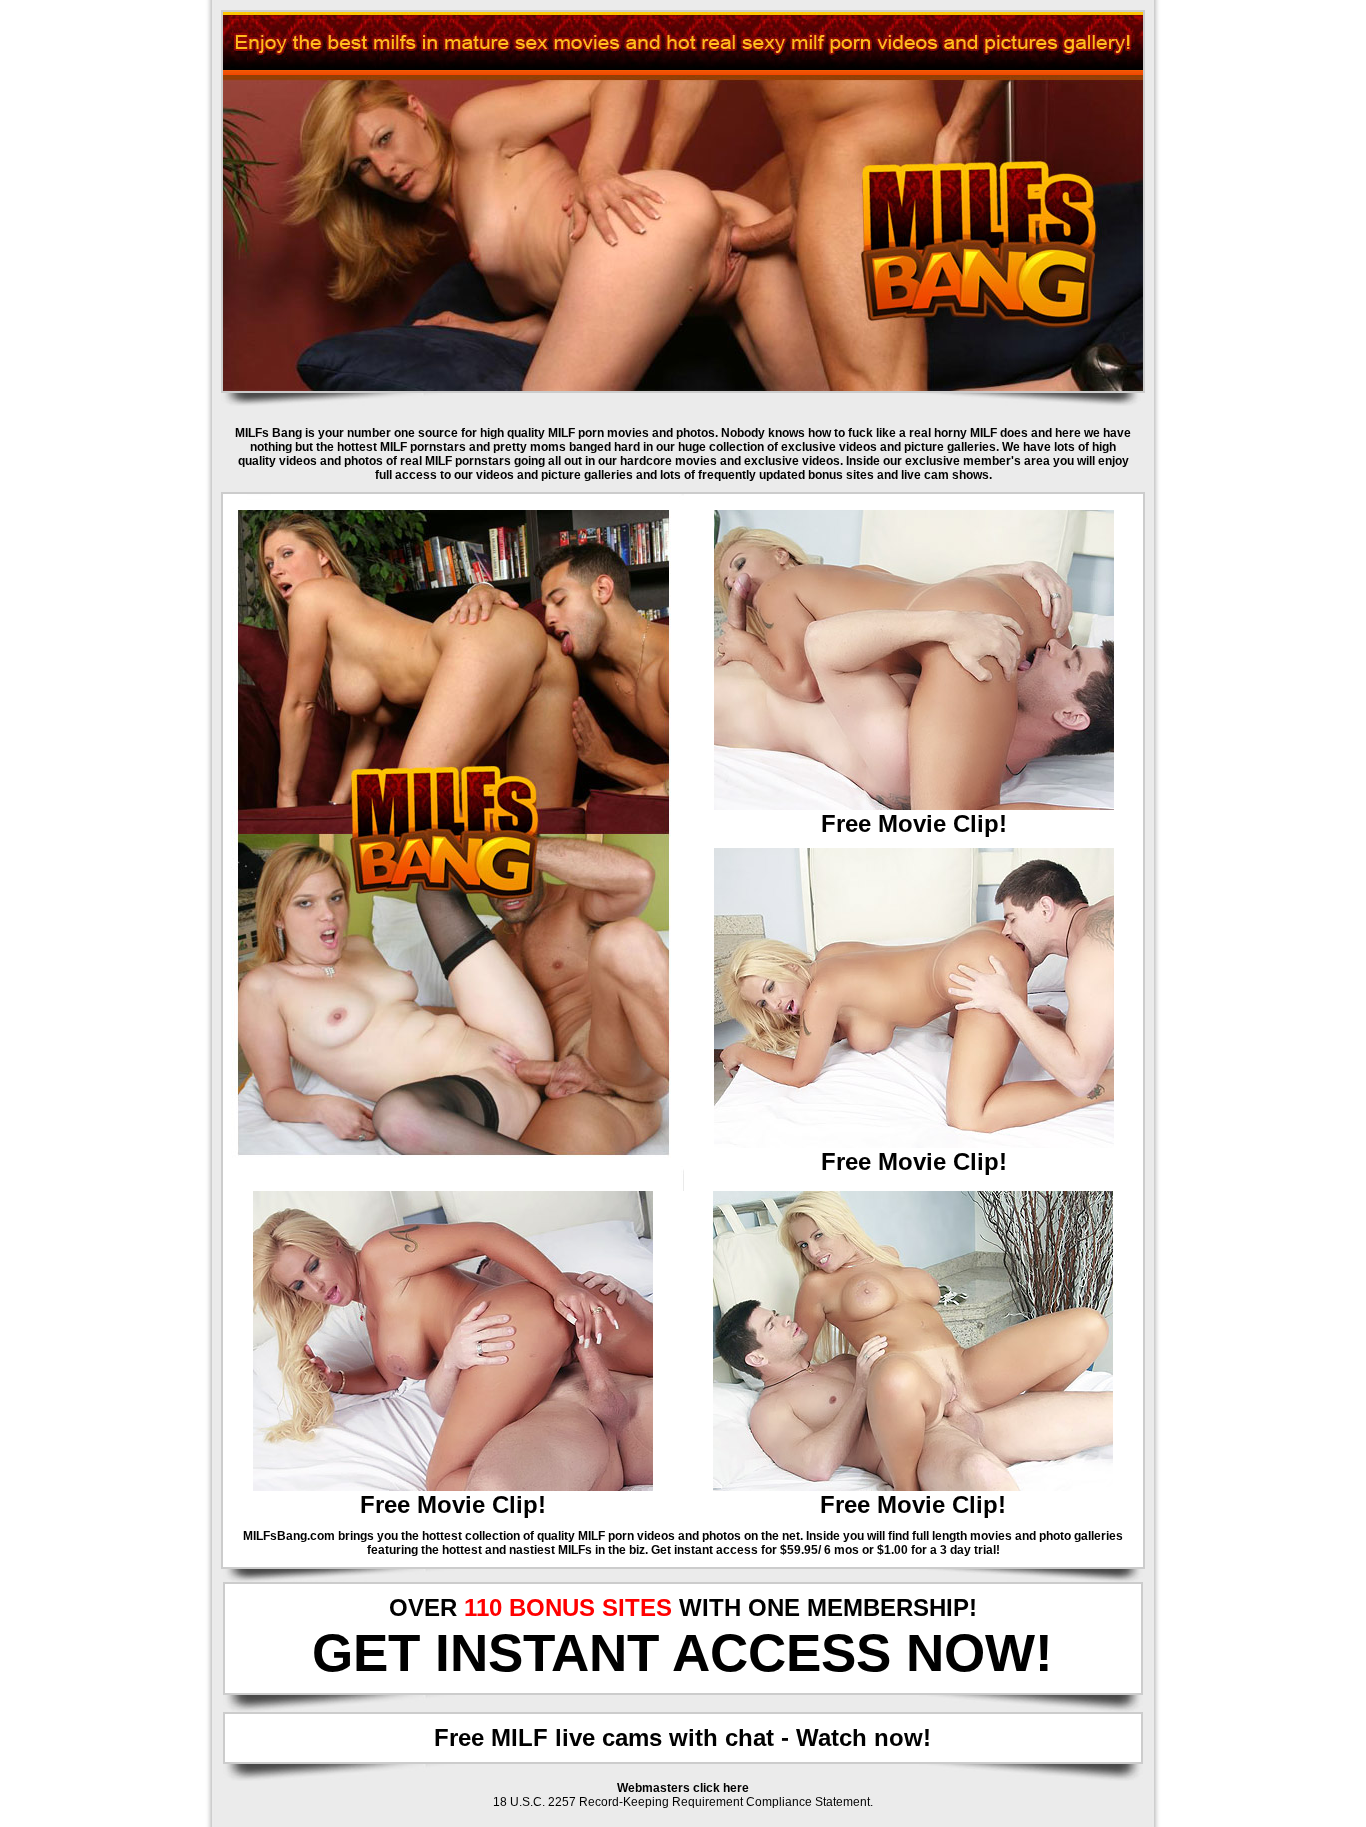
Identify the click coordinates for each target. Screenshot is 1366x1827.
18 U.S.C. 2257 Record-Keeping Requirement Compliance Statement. (683, 1802)
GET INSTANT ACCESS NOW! (682, 1652)
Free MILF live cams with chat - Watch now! (682, 1737)
